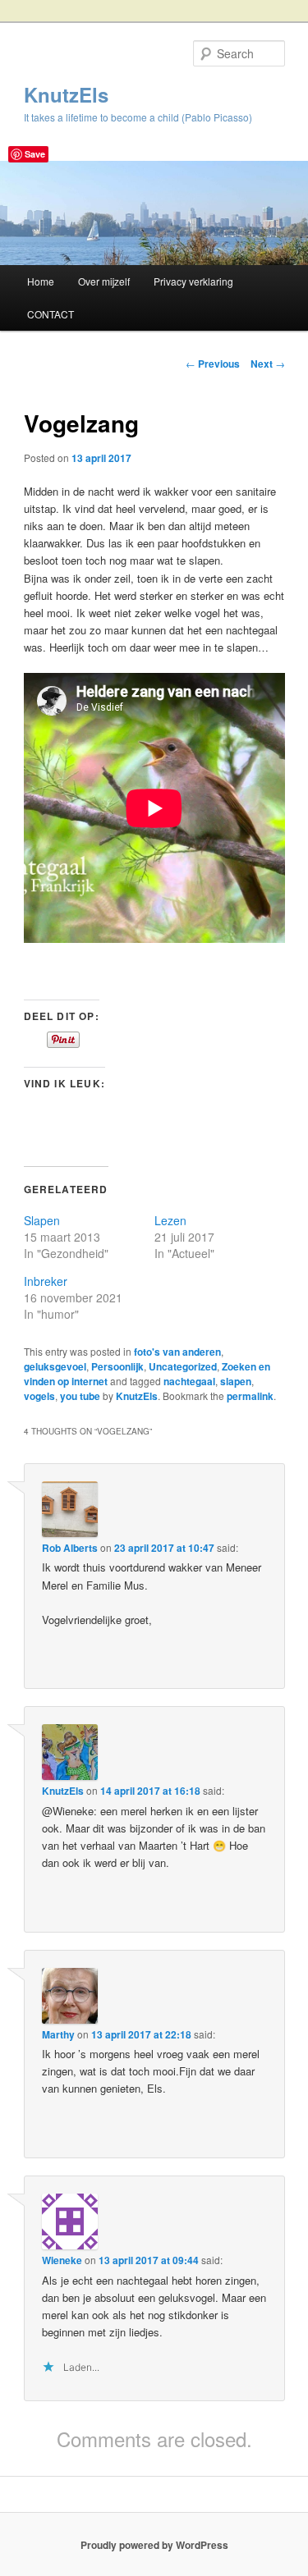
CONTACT (51, 314)
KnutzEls (66, 94)
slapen (236, 1381)
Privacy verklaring (193, 281)
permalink (250, 1396)
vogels (39, 1396)
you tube (80, 1396)
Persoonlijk (117, 1366)
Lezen (170, 1220)
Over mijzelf (104, 281)
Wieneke (62, 2260)
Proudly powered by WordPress (154, 2545)
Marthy (58, 2034)
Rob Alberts (70, 1548)
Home (41, 281)
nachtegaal (189, 1381)
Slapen (42, 1220)
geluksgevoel (55, 1366)
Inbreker (46, 1281)
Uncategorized (183, 1366)
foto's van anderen (177, 1352)
